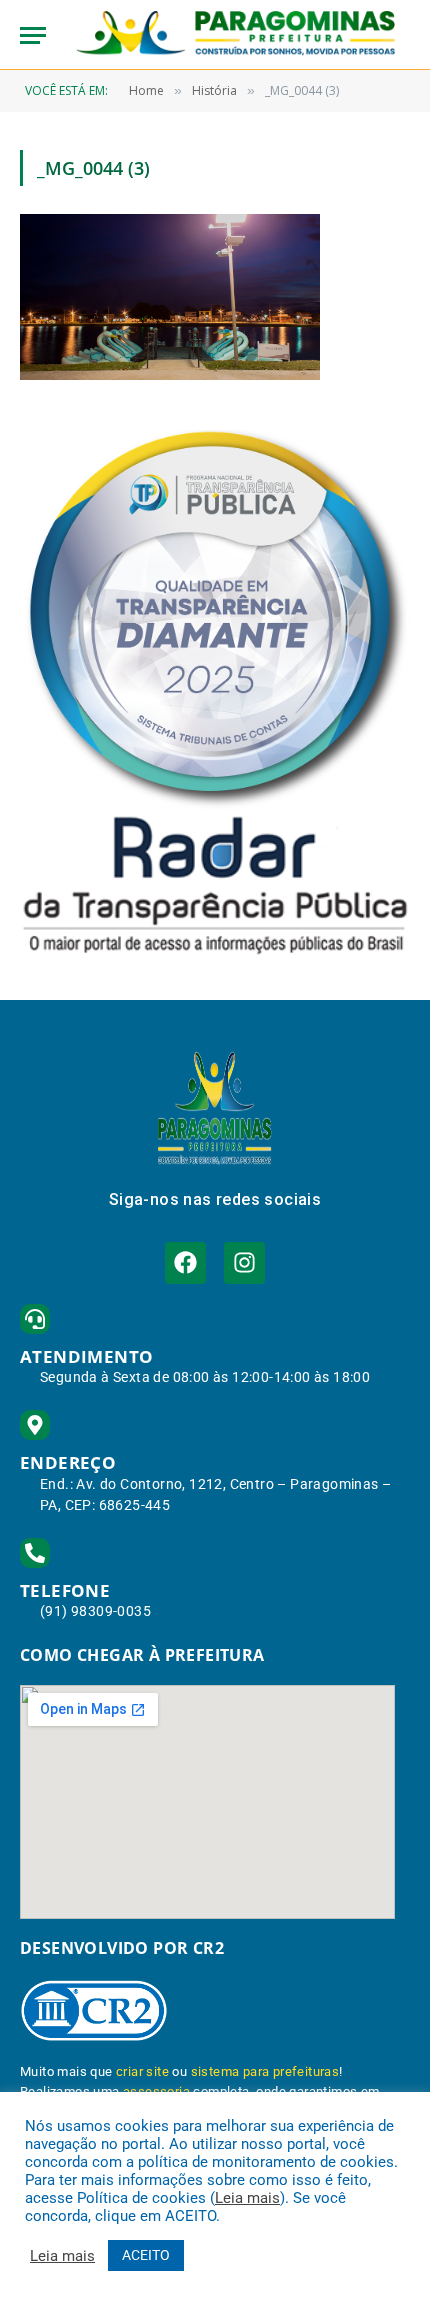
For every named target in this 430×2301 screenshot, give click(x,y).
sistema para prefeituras (265, 2071)
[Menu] (33, 35)
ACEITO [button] (146, 2255)
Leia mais (247, 2198)
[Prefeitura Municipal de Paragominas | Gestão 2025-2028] (235, 35)
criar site (142, 2071)
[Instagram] (244, 1262)
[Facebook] (185, 1262)
